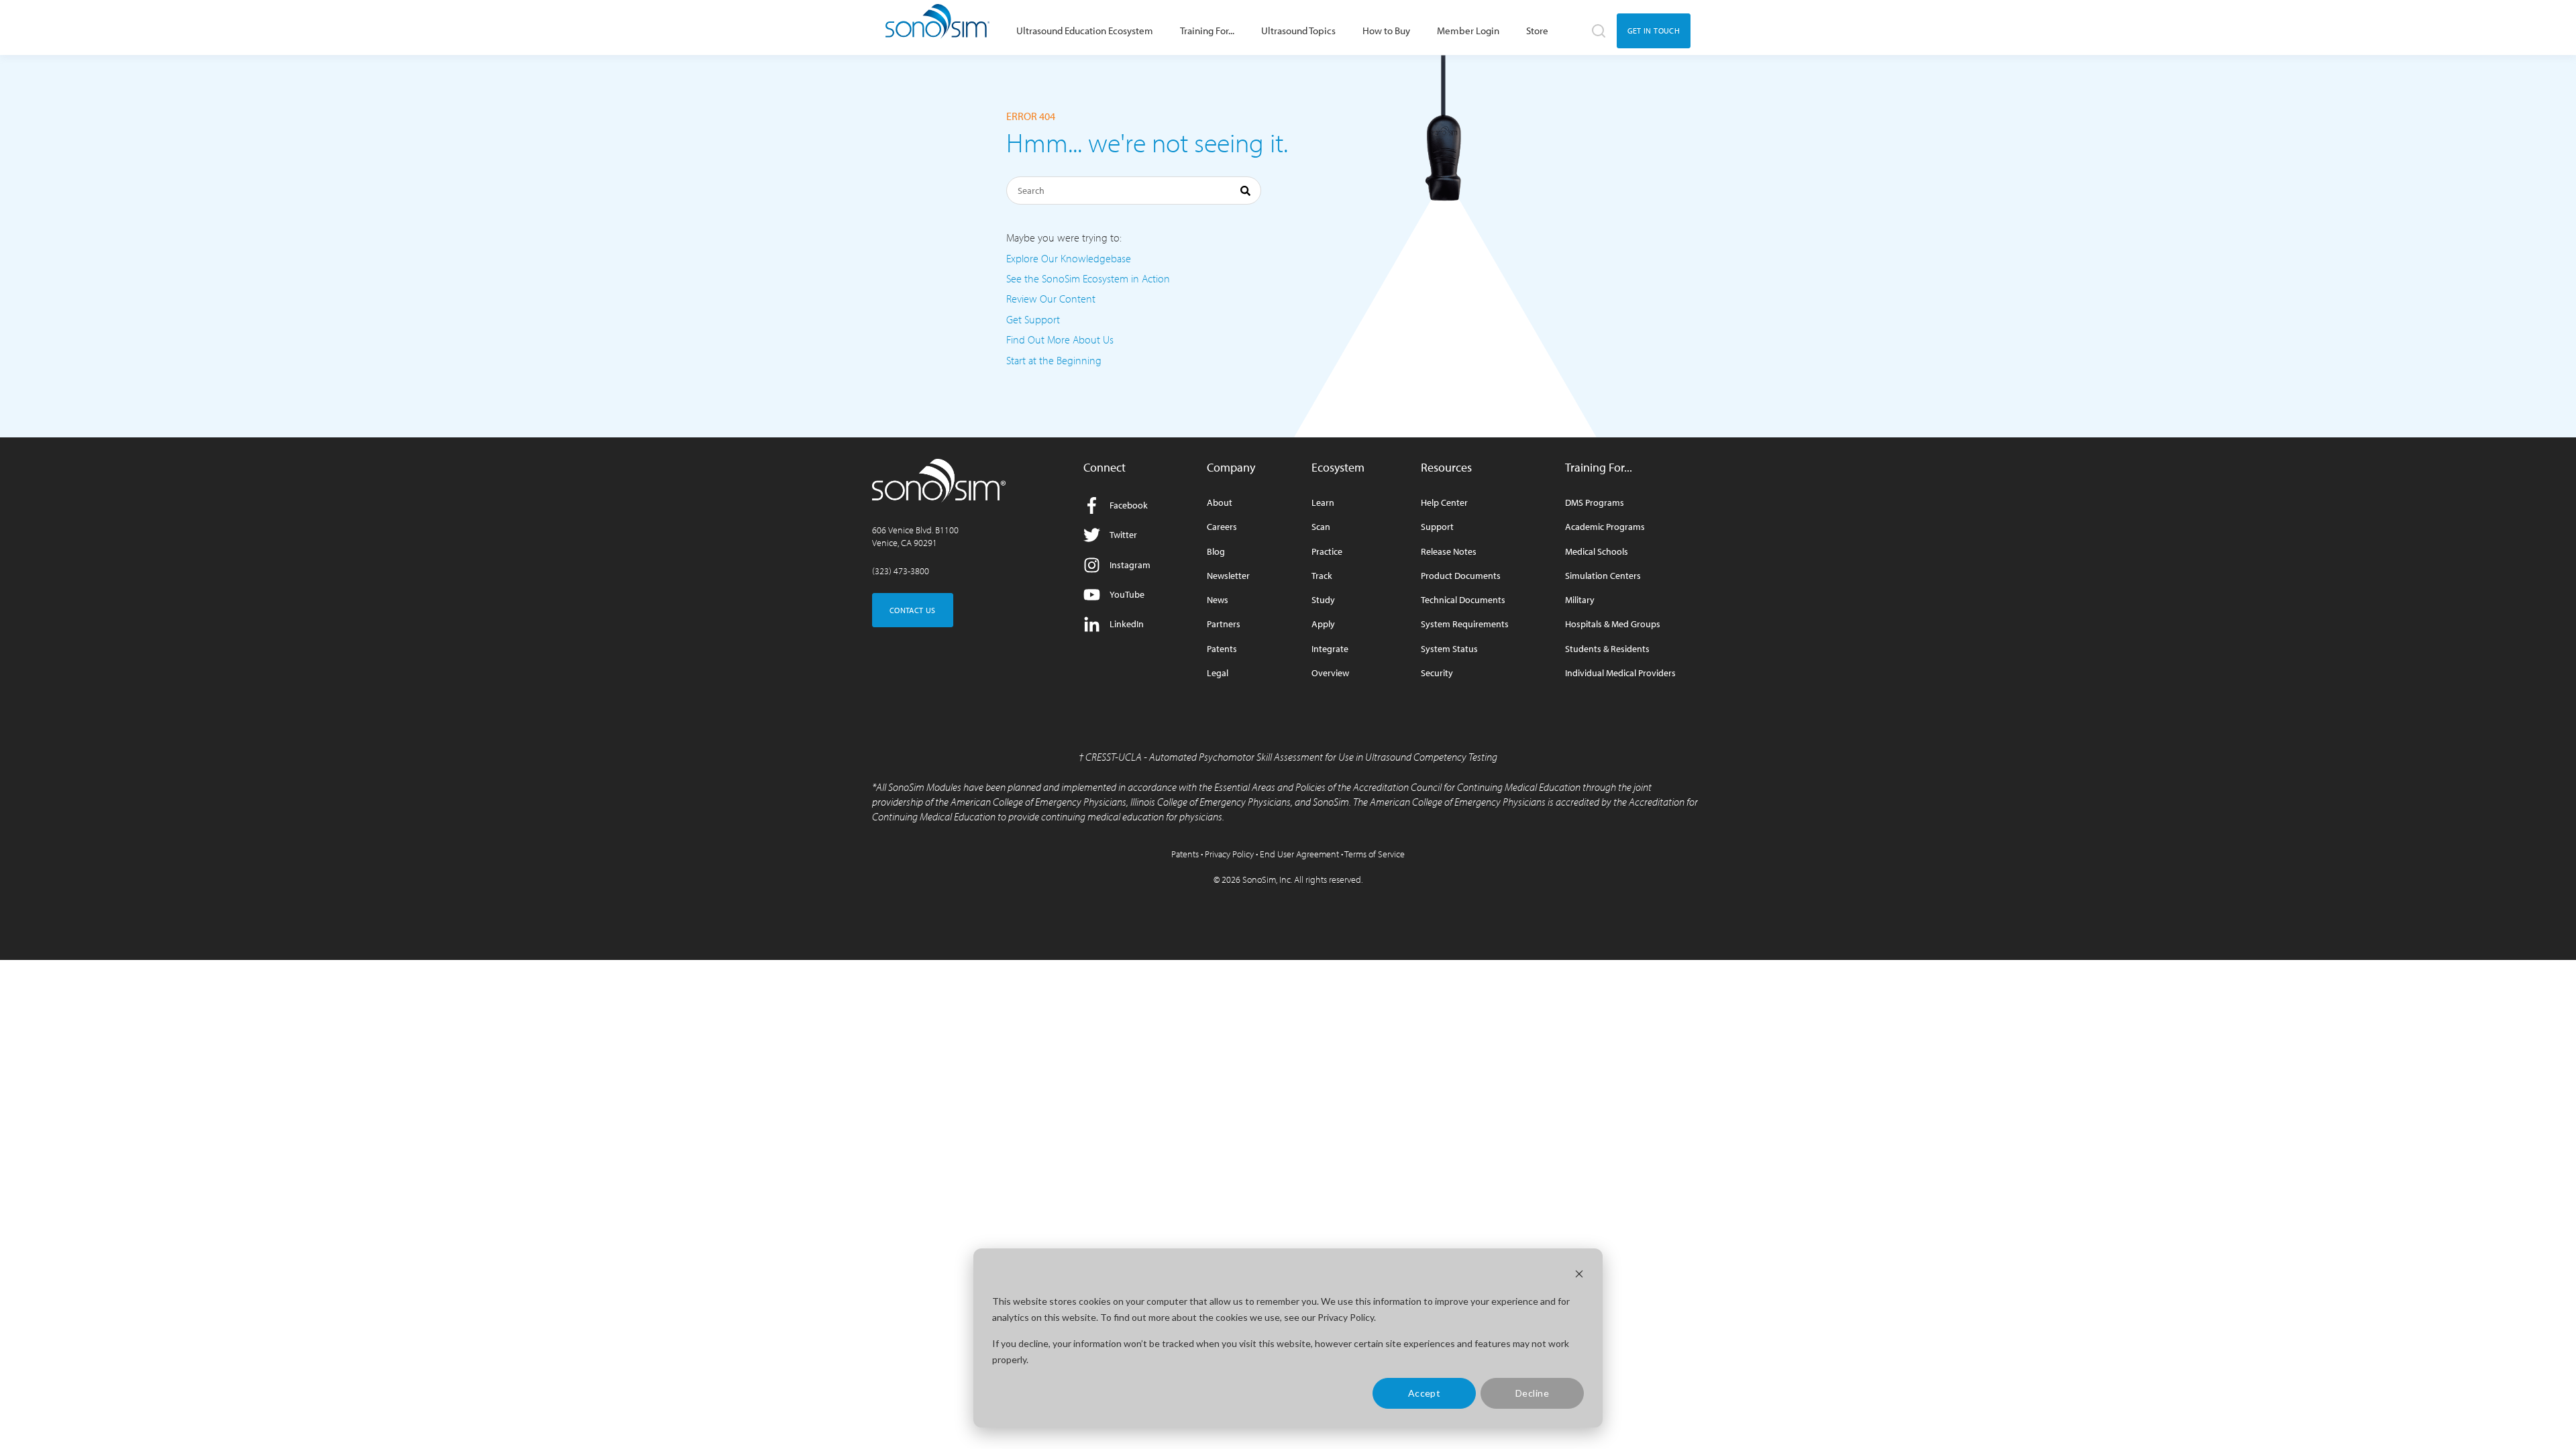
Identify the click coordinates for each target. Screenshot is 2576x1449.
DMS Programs (1595, 503)
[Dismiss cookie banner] (1579, 1276)
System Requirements (1465, 624)
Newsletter (1228, 576)
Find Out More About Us (1060, 339)
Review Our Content (1051, 299)
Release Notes (1449, 552)
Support (1437, 527)
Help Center (1444, 503)
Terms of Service (1375, 854)
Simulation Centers (1603, 576)
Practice (1327, 552)
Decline (1532, 1393)
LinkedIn (1127, 624)
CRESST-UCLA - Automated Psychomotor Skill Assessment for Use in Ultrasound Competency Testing (1291, 757)
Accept (1425, 1393)
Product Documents (1461, 576)
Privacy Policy (1229, 854)
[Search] (1245, 193)
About (1220, 503)
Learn (1323, 503)
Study (1323, 600)
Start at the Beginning (1054, 360)
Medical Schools (1597, 552)
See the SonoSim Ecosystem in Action (1088, 278)
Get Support (1033, 319)
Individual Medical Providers (1620, 673)
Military (1580, 600)
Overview (1330, 673)
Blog (1216, 552)
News (1218, 600)
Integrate (1330, 649)
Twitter (1123, 535)
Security (1437, 673)
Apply (1323, 624)
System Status (1449, 649)
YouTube (1127, 594)
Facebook (1129, 505)
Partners (1224, 624)
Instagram (1130, 565)
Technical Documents (1463, 600)
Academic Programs (1605, 527)
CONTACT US (913, 610)
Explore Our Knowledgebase (1069, 258)
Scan (1321, 527)
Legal (1218, 673)
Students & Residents (1607, 649)
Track (1322, 576)
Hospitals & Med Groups (1613, 624)
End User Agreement (1299, 854)
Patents (1222, 649)
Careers (1222, 527)
